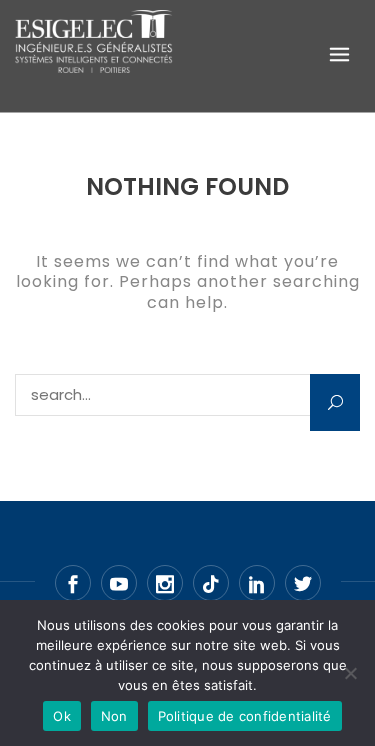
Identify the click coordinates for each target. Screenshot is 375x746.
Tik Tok (211, 583)
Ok (62, 716)
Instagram (165, 583)
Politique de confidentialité (245, 716)
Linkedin (257, 583)
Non (114, 716)
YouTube (119, 583)
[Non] (350, 673)
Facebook (73, 583)
